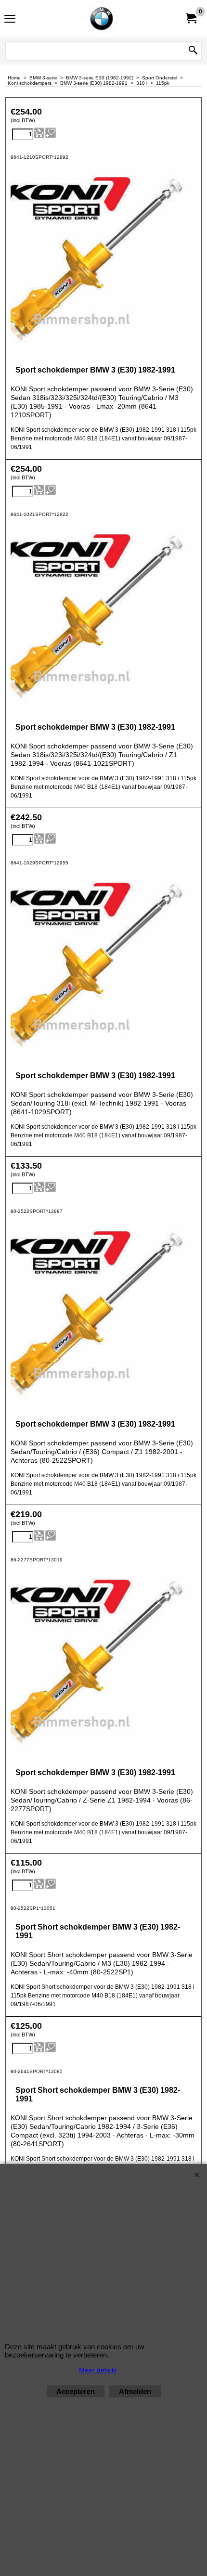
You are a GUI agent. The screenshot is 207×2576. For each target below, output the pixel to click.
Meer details (98, 2370)
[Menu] (10, 20)
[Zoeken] (193, 51)
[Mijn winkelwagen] (191, 19)
